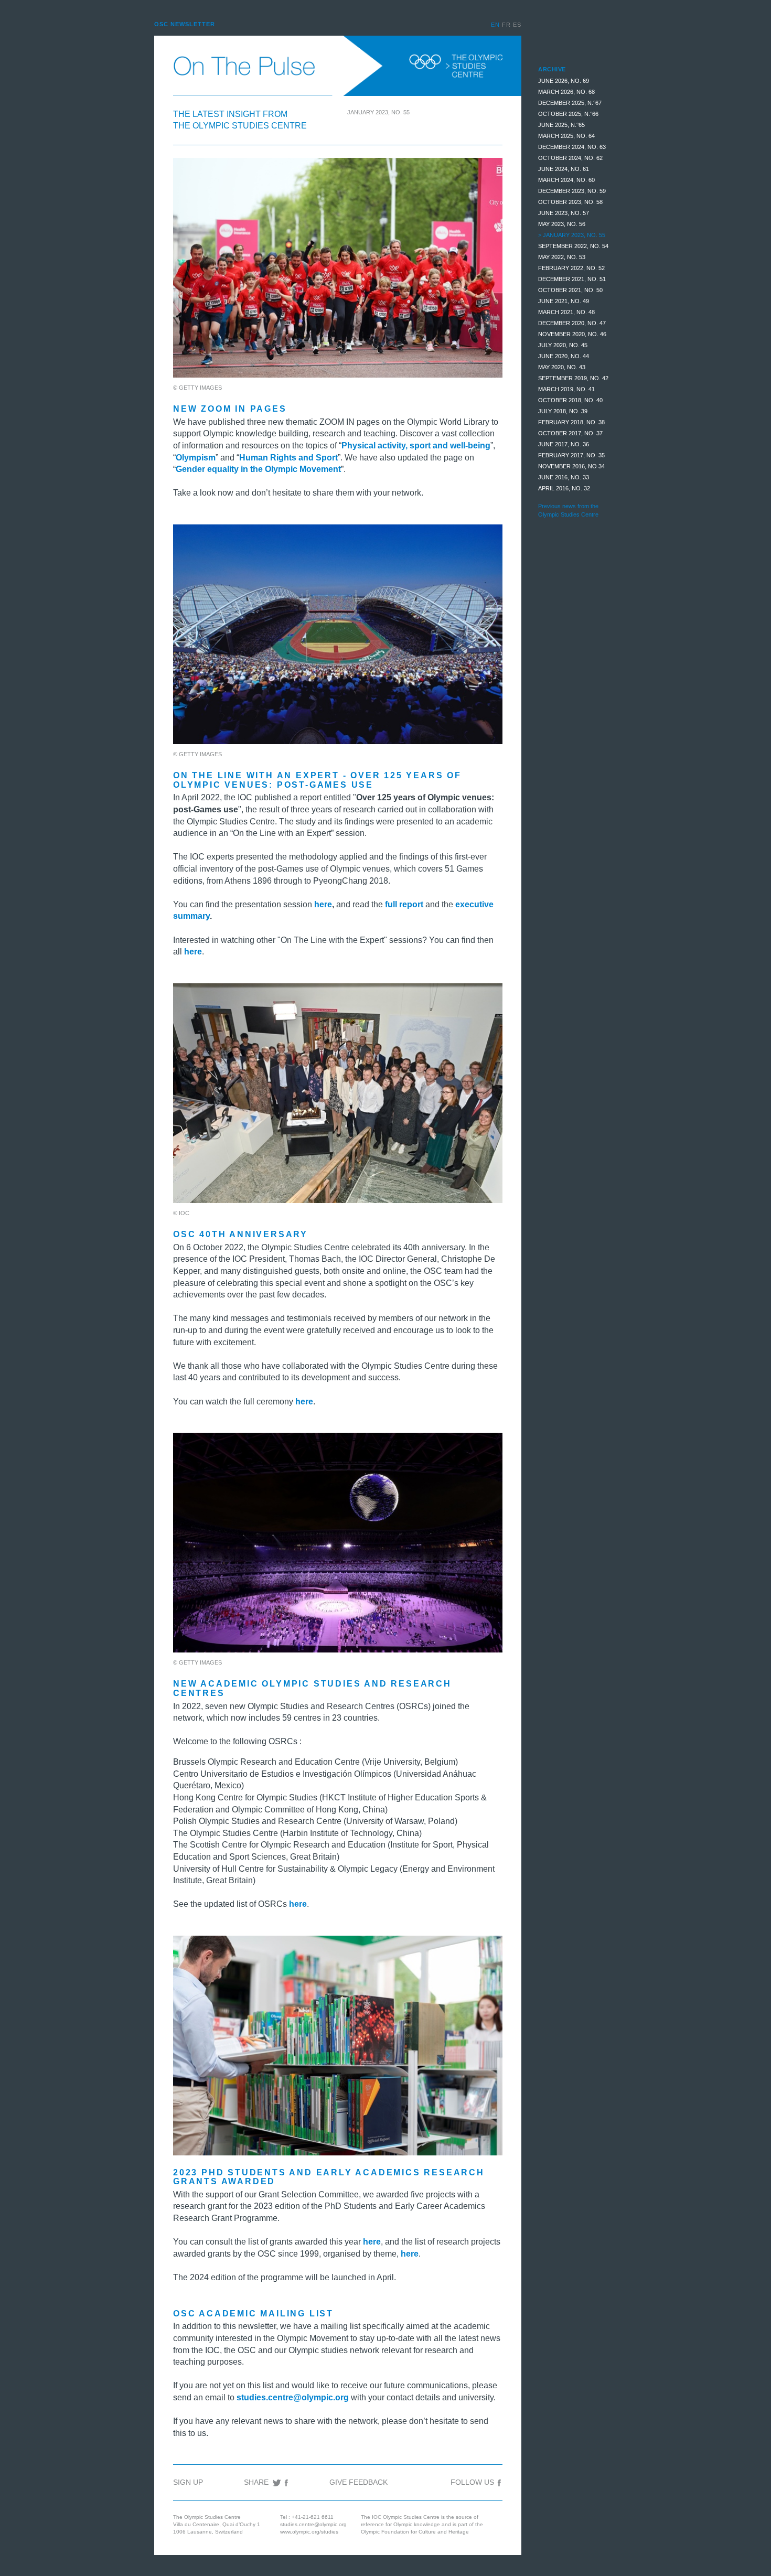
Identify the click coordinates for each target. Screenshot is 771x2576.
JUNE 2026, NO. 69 (564, 81)
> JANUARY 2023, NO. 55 (572, 235)
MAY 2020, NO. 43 (562, 367)
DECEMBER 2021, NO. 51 (572, 279)
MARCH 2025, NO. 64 (566, 136)
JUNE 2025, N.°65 (561, 125)
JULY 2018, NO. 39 (563, 411)
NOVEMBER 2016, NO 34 (571, 466)
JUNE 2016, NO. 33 (564, 477)
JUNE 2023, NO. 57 (564, 213)
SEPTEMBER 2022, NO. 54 (573, 246)
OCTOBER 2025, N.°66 (568, 114)
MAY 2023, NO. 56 (562, 224)
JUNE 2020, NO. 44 (564, 356)
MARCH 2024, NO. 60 (566, 180)
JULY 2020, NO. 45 (563, 345)
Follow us (473, 2482)
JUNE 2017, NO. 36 (564, 444)
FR (507, 25)
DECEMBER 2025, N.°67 (570, 103)
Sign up (188, 2482)
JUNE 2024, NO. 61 (564, 169)
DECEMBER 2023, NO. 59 (572, 191)
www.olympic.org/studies (309, 2532)
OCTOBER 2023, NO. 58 (570, 202)
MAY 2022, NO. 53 (562, 257)
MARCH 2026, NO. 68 (566, 92)
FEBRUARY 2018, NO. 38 (571, 422)
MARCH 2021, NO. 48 (566, 312)
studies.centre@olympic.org (313, 2524)
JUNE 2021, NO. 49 (564, 301)
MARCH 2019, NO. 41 (566, 389)
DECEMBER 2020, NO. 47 (572, 323)
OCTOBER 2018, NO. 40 (570, 400)
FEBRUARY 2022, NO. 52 (571, 268)
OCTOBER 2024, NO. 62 (570, 158)
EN (496, 25)
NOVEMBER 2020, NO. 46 (572, 334)
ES (517, 25)
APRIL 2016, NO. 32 (564, 488)
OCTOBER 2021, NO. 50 (570, 290)
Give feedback (358, 2482)
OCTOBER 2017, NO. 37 (570, 433)
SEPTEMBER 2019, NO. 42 (573, 378)
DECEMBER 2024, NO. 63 (572, 147)
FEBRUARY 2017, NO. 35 (571, 455)
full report (404, 904)
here (410, 2254)
